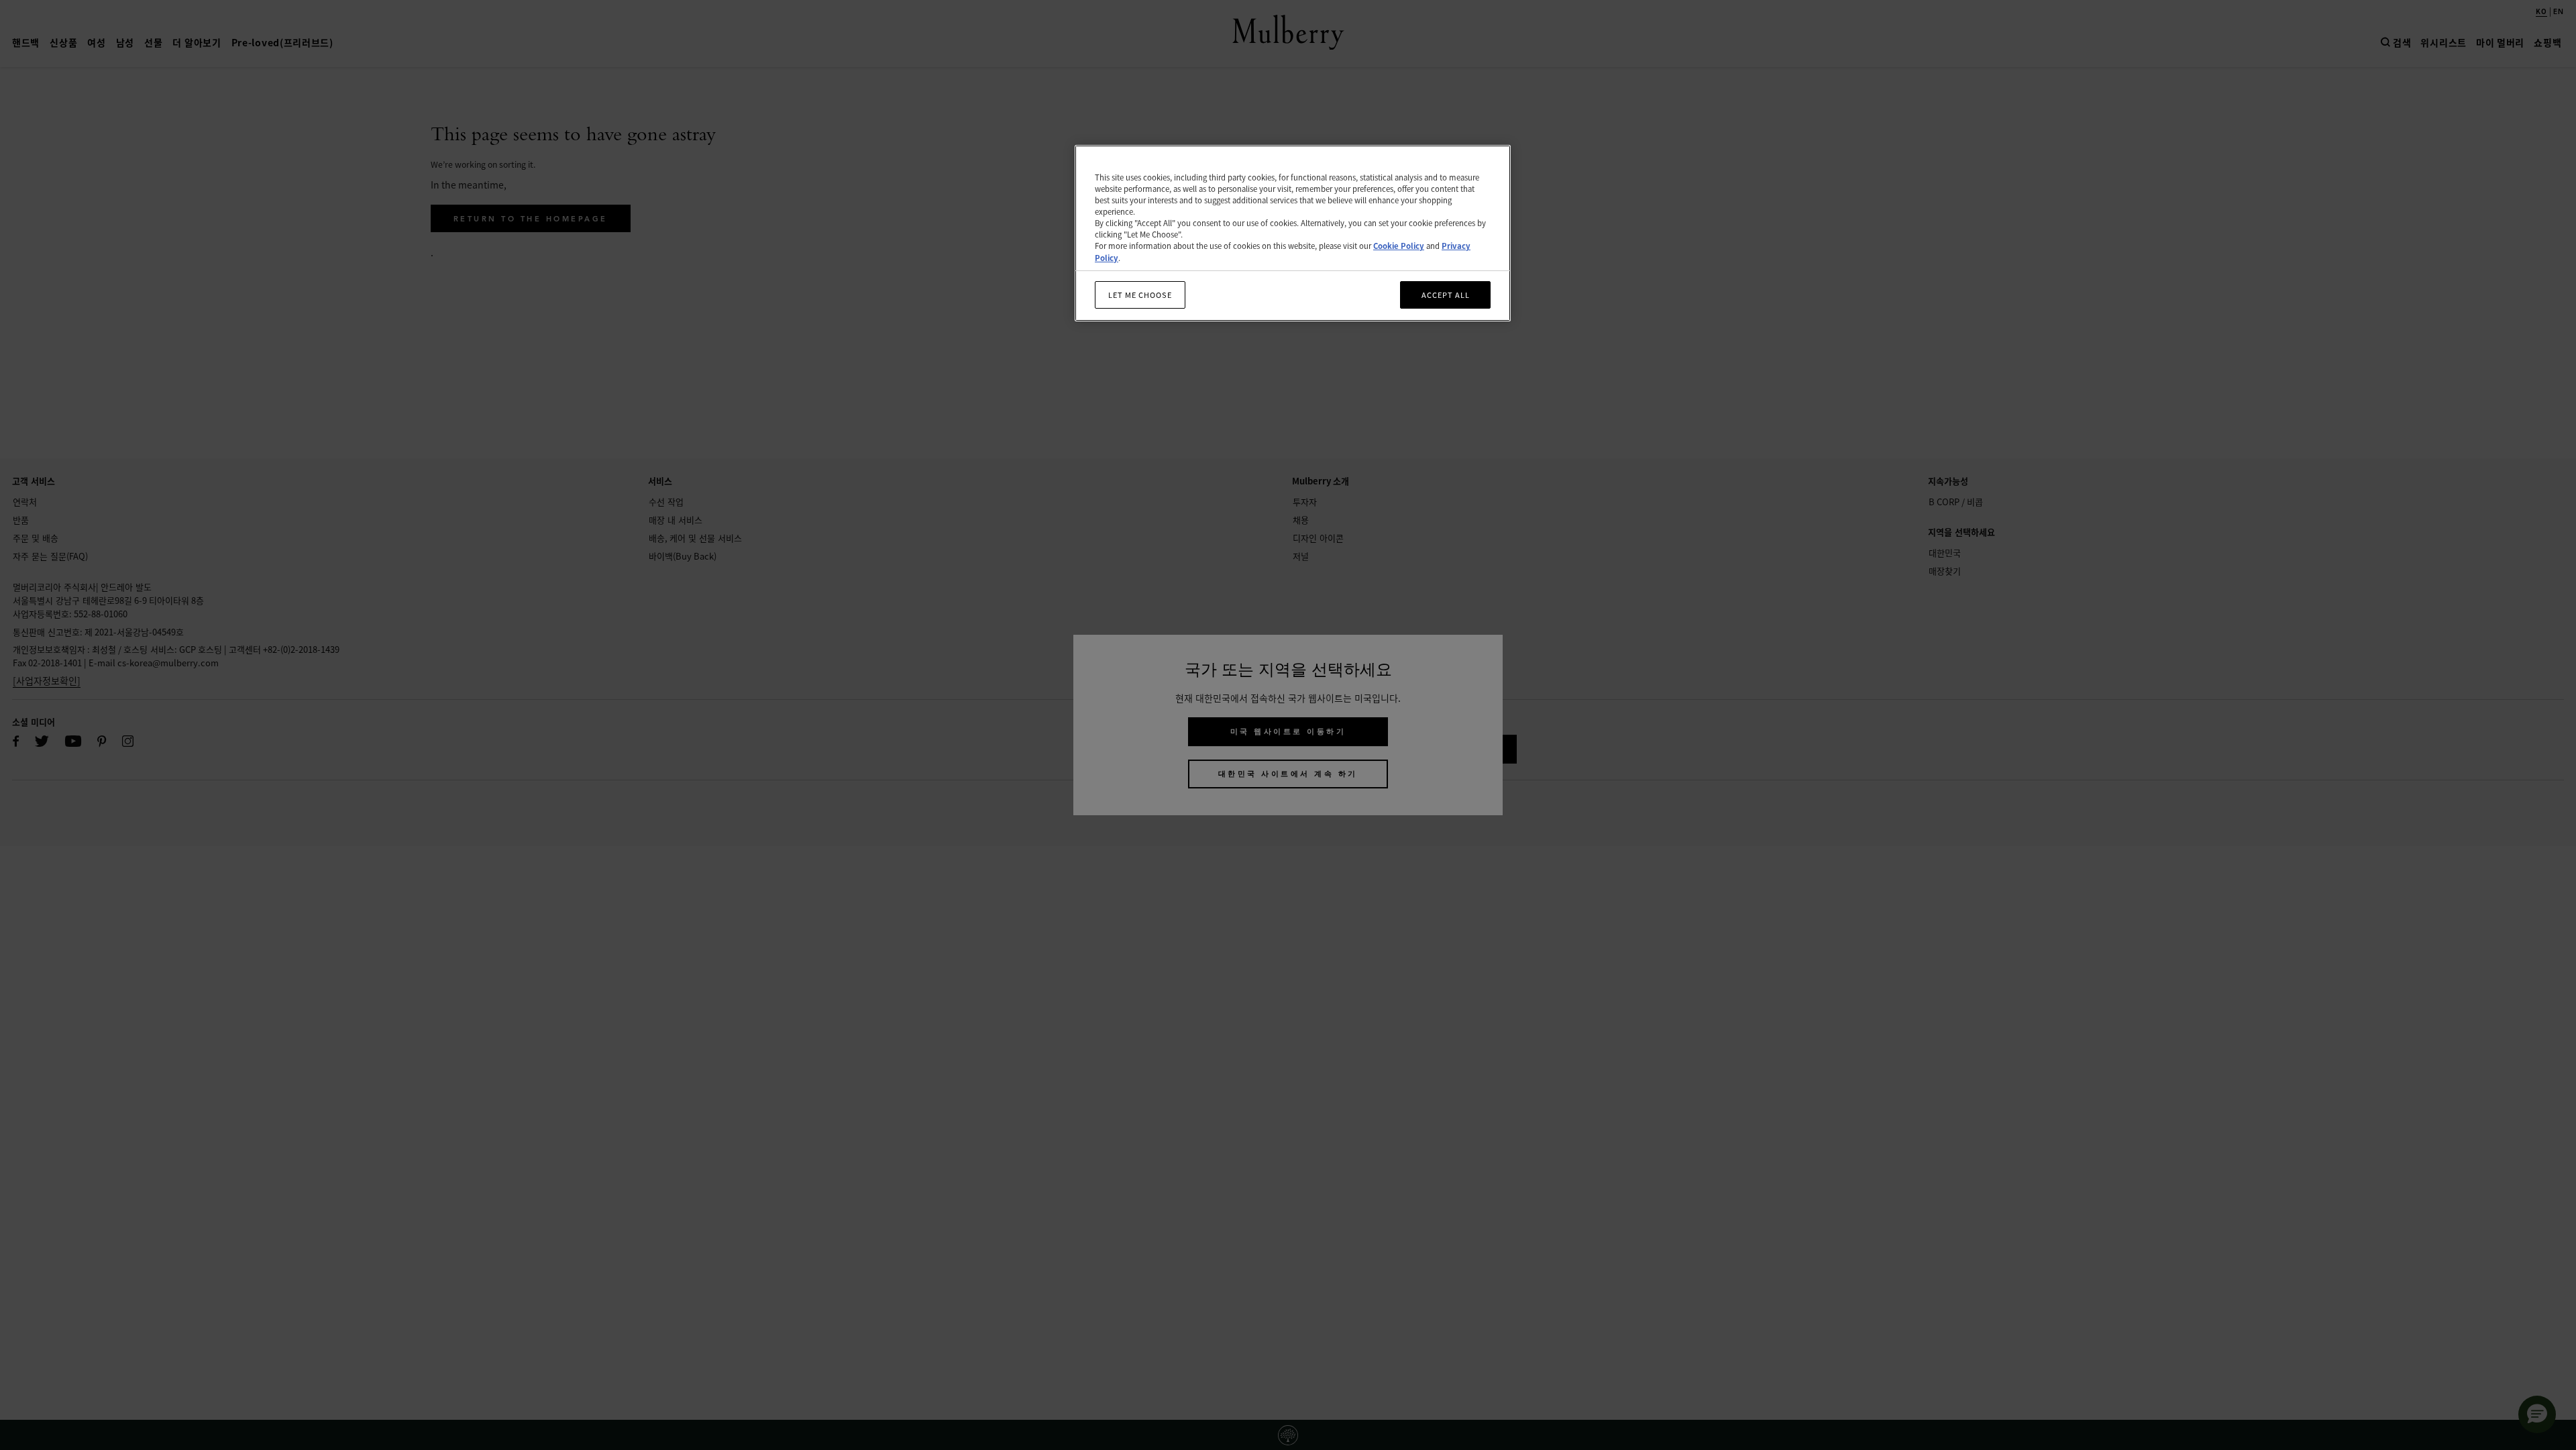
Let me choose (1140, 295)
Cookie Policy (1399, 246)
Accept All (1446, 295)
